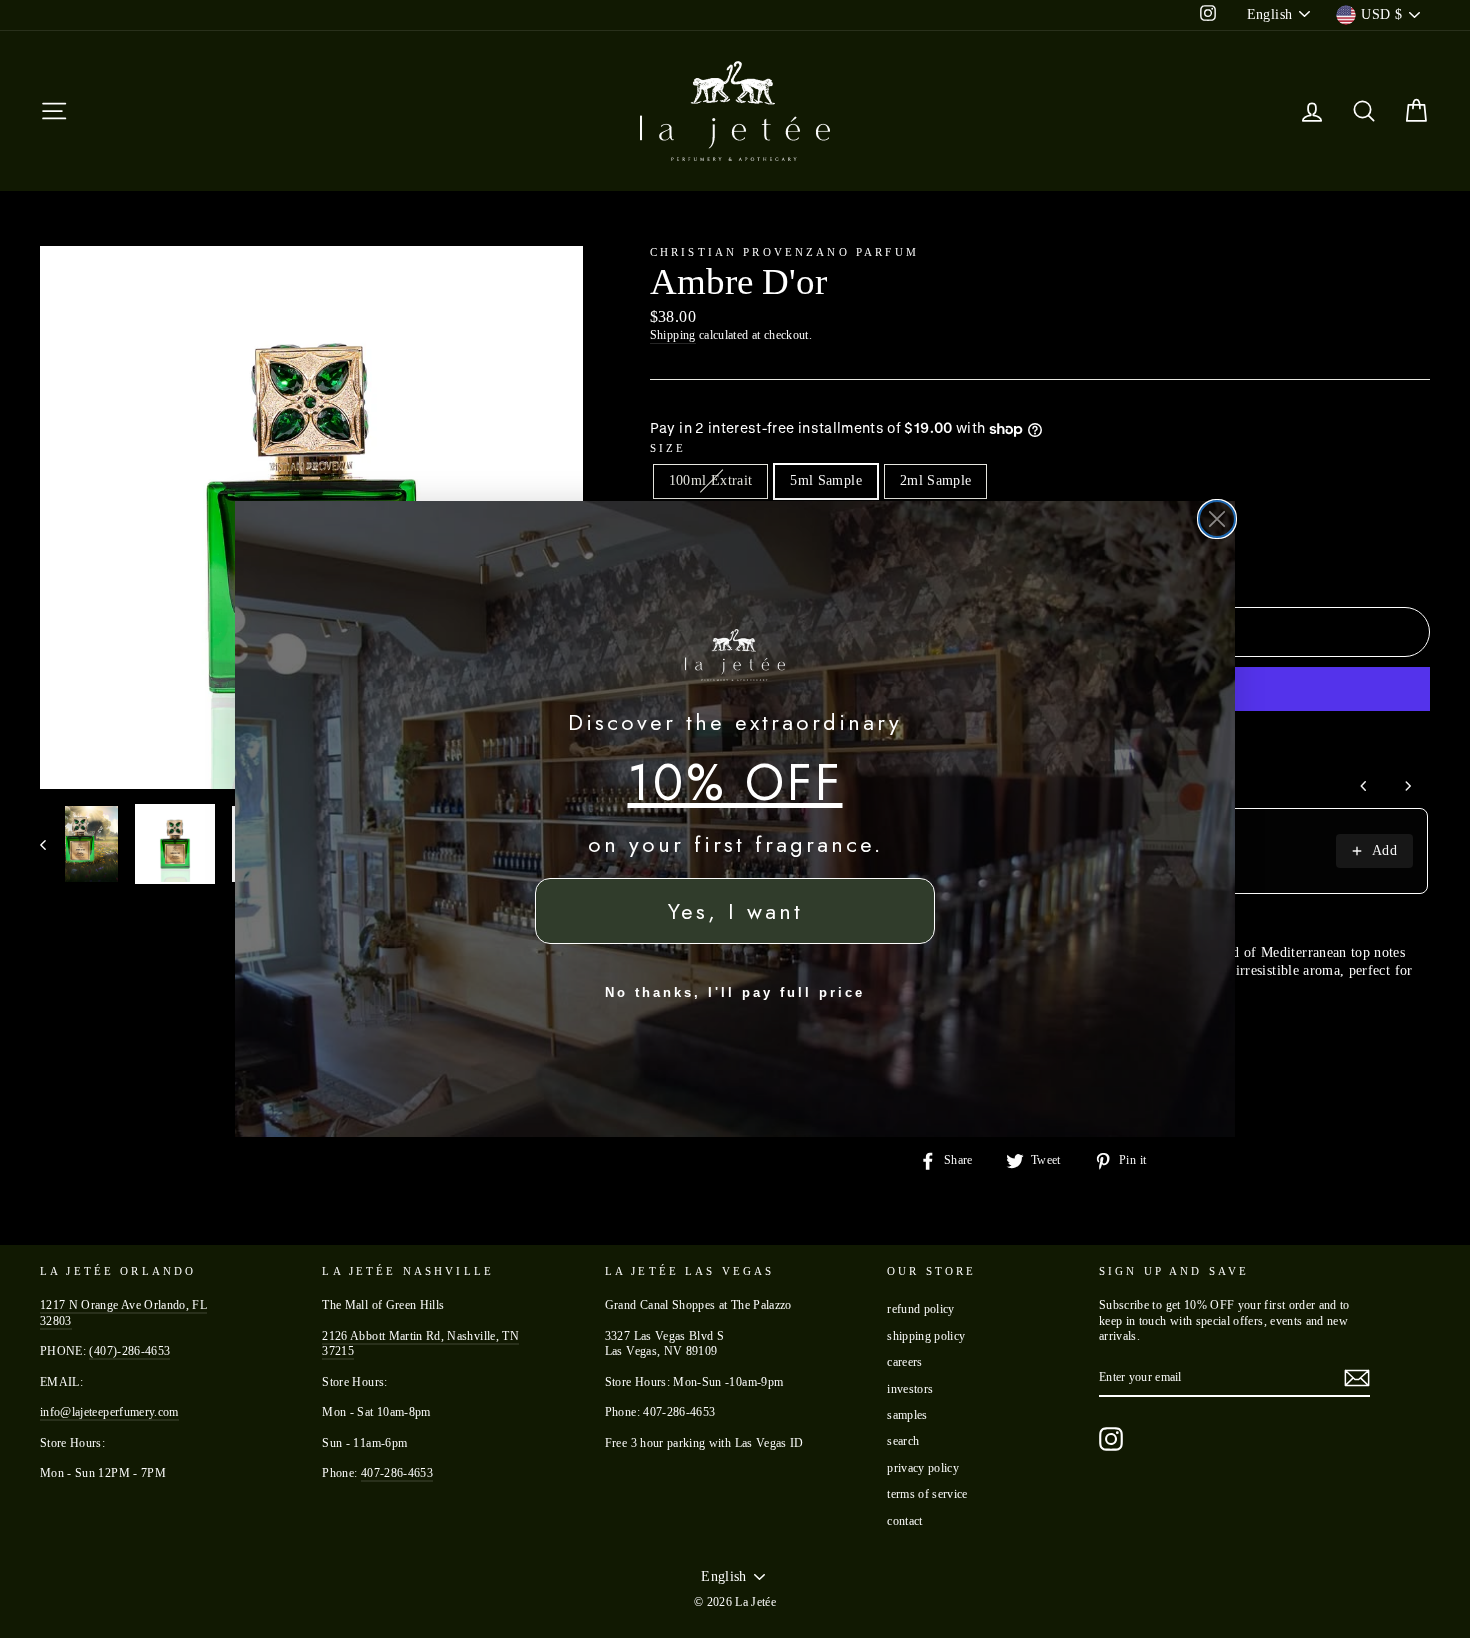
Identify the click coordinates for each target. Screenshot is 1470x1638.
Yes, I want (735, 911)
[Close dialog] (1217, 519)
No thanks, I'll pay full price (735, 992)
